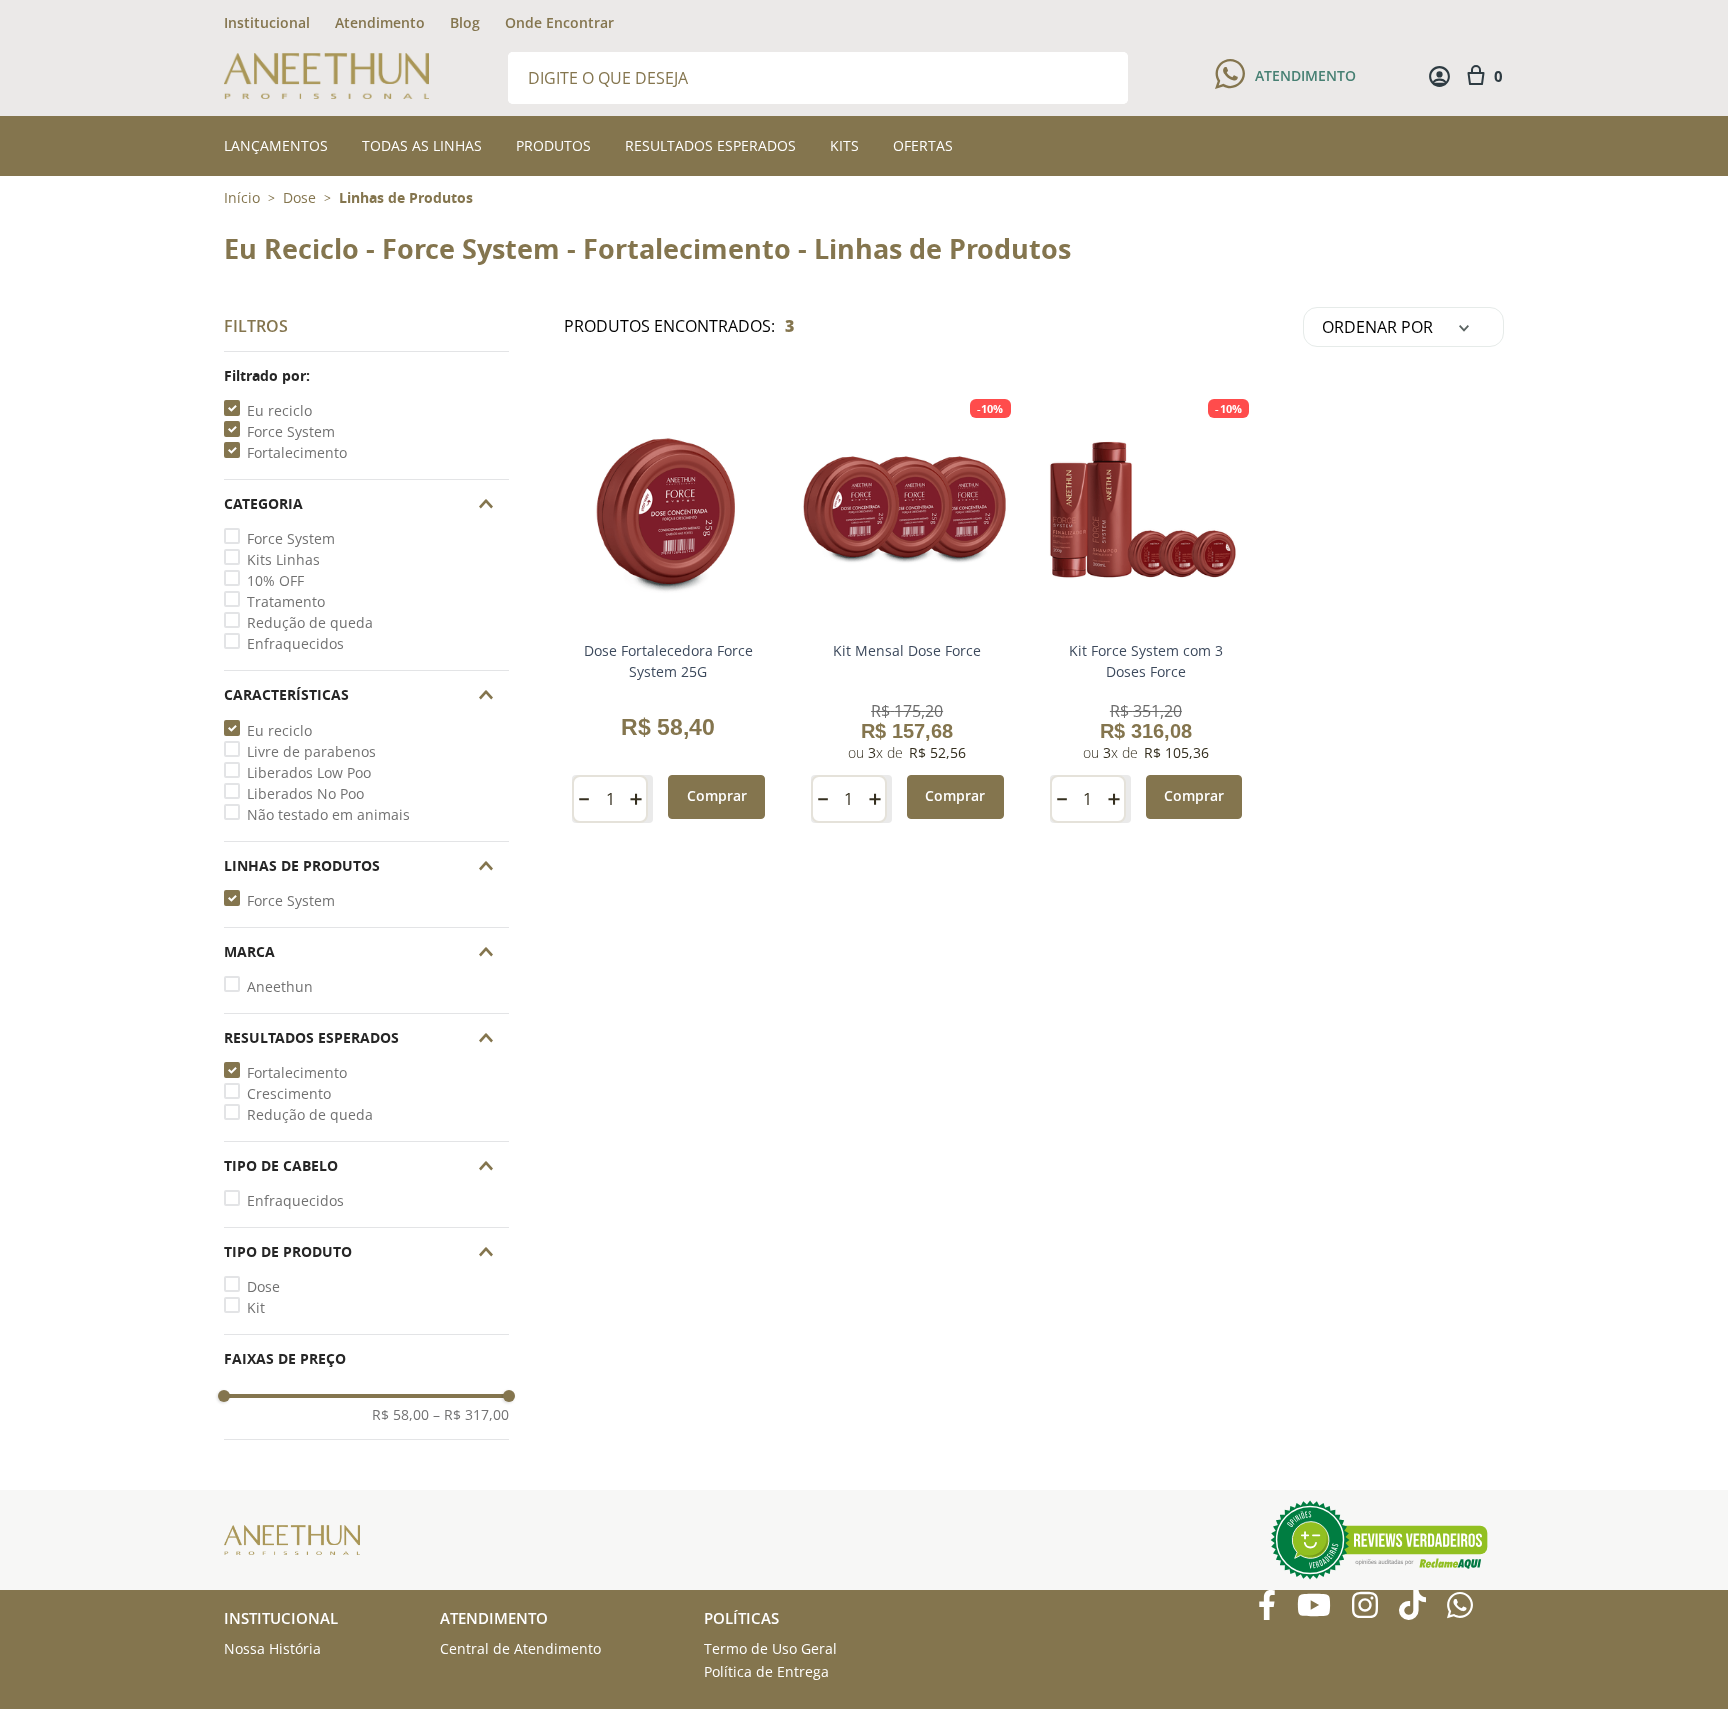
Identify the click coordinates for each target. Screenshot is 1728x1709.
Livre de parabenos (311, 751)
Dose (299, 198)
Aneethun (280, 986)
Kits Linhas (283, 559)
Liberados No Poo (305, 793)
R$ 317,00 (471, 1415)
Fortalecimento (297, 452)
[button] (366, 376)
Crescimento (289, 1093)
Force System (291, 431)
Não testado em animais (328, 814)
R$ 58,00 (400, 1415)
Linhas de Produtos (406, 198)
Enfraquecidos (295, 643)
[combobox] (818, 76)
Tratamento (286, 601)
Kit (256, 1307)
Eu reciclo (279, 410)
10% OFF (275, 580)
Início (242, 197)
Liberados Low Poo (309, 772)
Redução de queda (310, 622)
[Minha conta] (1439, 76)
